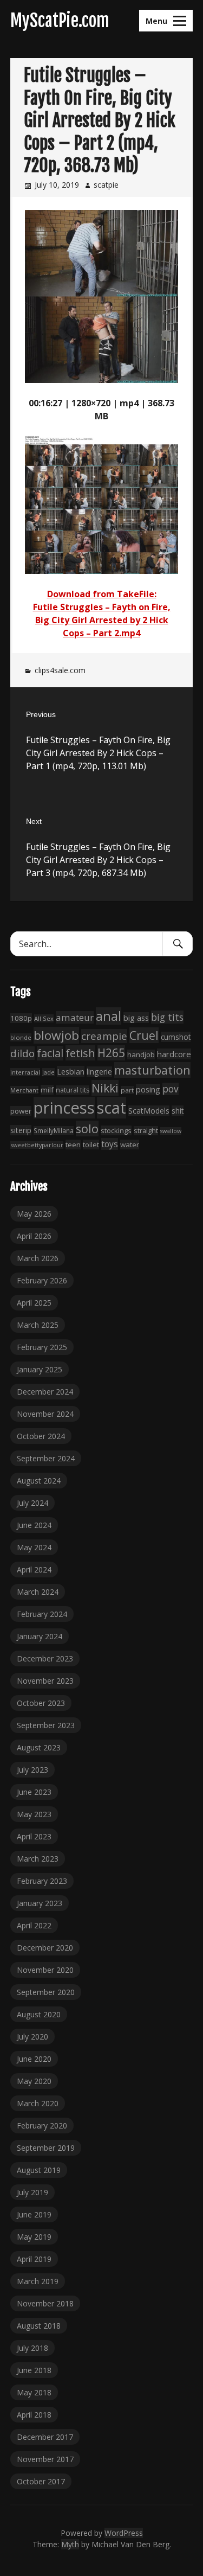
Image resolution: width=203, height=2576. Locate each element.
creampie (104, 1036)
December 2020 (45, 1948)
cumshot (176, 1037)
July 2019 (32, 2192)
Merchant (24, 1090)
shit (178, 1111)
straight (146, 1131)
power (21, 1111)
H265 (111, 1053)
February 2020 (42, 2126)
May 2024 (34, 1547)
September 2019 (46, 2148)
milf (47, 1090)
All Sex (44, 1018)
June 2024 (34, 1525)
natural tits (73, 1090)
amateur (75, 1017)
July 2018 (32, 2348)
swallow (171, 1131)
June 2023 (34, 1792)
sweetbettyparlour (37, 1145)
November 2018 (45, 2303)
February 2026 (42, 1280)
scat (112, 1108)
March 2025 (38, 1325)
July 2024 (32, 1503)
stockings (116, 1130)
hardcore (174, 1054)
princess (64, 1108)
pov (171, 1089)
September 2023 (46, 1725)
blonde (21, 1037)
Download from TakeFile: (102, 594)
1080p (21, 1018)
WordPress (124, 2533)
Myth (70, 2544)
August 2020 (39, 2014)
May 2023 (34, 1814)
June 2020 (34, 2059)
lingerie (99, 1072)
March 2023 (38, 1859)
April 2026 (34, 1236)
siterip (21, 1130)
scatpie (106, 185)
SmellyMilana (54, 1130)
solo (87, 1129)
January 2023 (40, 1903)
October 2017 (41, 2481)
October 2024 (41, 1436)
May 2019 (34, 2237)
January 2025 (40, 1369)
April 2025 (34, 1303)
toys (110, 1144)
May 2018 (34, 2392)
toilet (91, 1145)
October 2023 (41, 1703)
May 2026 (34, 1214)
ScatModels (149, 1111)
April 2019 (34, 2259)
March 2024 (38, 1592)
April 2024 (34, 1570)
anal (109, 1016)
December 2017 (45, 2437)
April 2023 (34, 1836)
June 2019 (34, 2214)
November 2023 (45, 1681)
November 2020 (45, 1970)
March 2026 (38, 1258)
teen (73, 1145)
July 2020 (32, 2037)
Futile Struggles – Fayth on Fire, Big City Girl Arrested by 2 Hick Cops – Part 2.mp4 (102, 620)
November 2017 (45, 2459)
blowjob (56, 1035)
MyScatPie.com (60, 21)
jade (48, 1072)
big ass (136, 1018)
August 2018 (39, 2326)
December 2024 (45, 1392)
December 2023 (45, 1658)
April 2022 (34, 1925)
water (130, 1145)
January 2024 (40, 1636)
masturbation (152, 1070)
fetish (80, 1053)
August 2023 (39, 1747)
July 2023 (32, 1770)
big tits (167, 1017)
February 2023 (42, 1881)
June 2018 (34, 2370)
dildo (22, 1053)
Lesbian (71, 1071)
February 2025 (42, 1347)
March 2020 (38, 2103)
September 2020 (46, 1992)
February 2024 (42, 1614)
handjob (141, 1054)
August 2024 (39, 1481)
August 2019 (39, 2170)
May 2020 (34, 2081)
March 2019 (38, 2281)
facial (50, 1053)
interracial (25, 1072)
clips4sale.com (60, 670)
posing (148, 1089)
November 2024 (45, 1414)
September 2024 (46, 1458)
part (127, 1090)
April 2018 (34, 2415)
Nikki (105, 1088)
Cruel (144, 1035)
